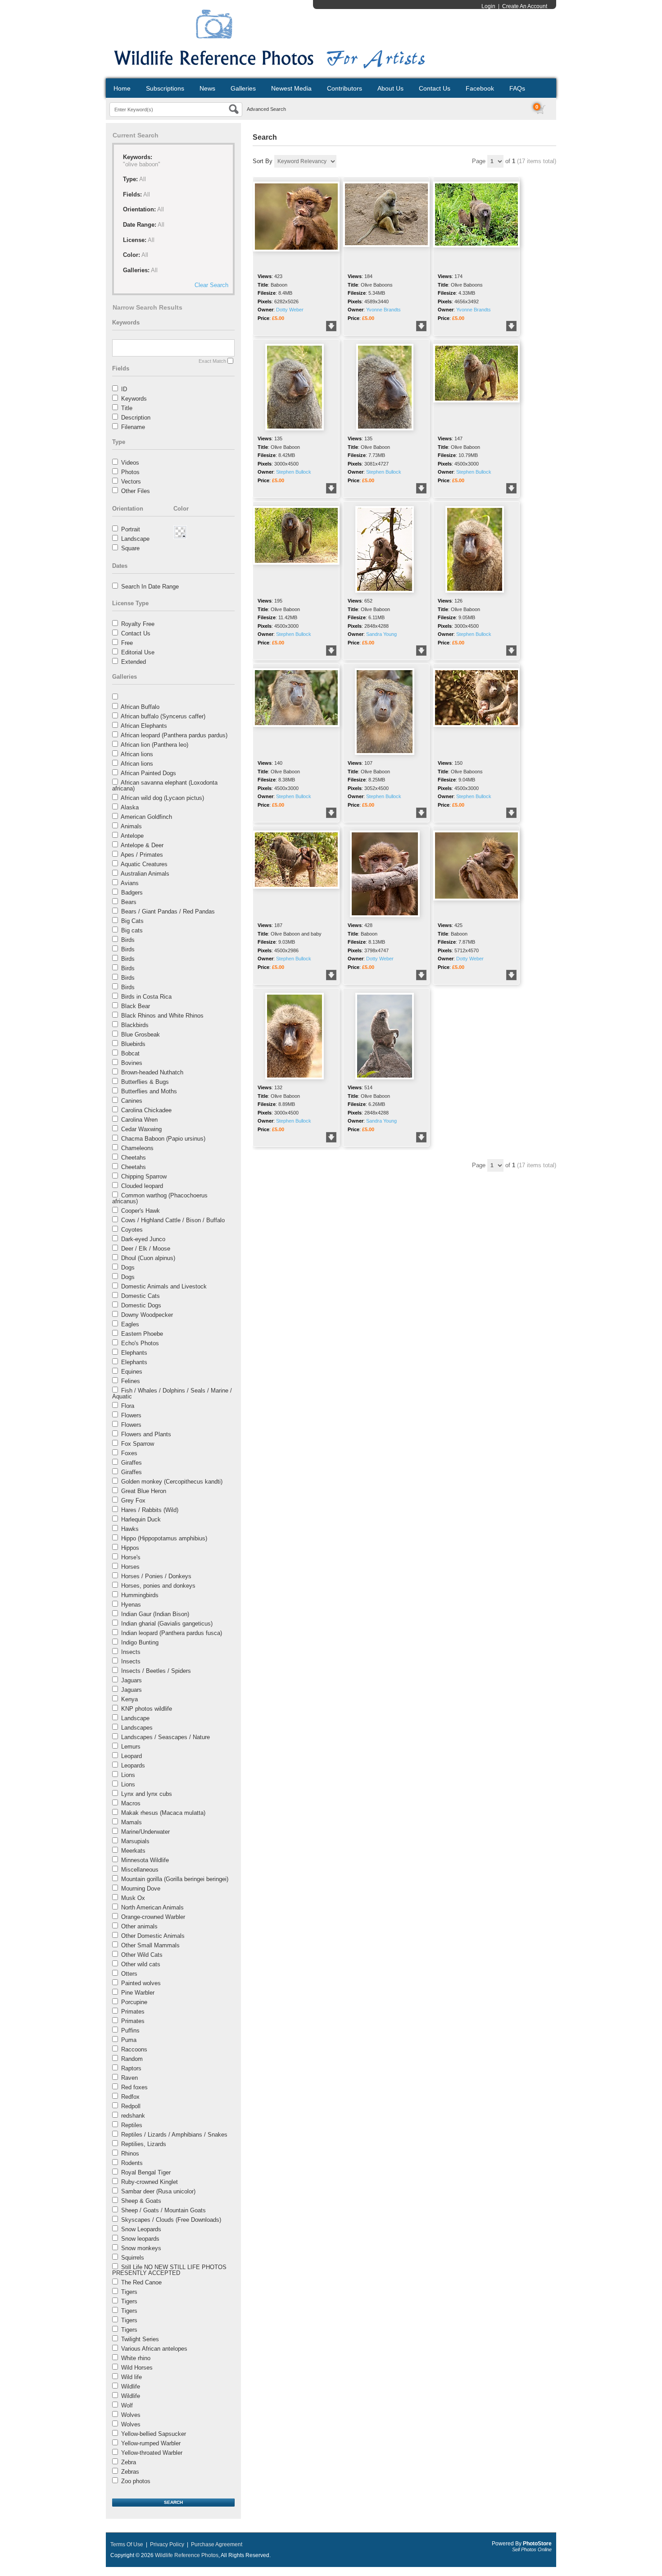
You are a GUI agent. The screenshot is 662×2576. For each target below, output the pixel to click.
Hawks (130, 1529)
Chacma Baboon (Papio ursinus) (163, 1139)
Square (130, 548)
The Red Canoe (141, 2282)
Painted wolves (141, 1983)
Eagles (130, 1324)
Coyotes (132, 1230)
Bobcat (130, 1053)
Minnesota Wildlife (145, 1860)
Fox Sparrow (138, 1444)
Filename (133, 427)
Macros (131, 1803)
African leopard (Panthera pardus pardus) (174, 735)
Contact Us (435, 88)
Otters (129, 1974)
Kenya (129, 1699)
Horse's (131, 1557)
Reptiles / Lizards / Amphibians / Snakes (174, 2135)
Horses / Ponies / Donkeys (156, 1576)
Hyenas (131, 1605)
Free (127, 643)
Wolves (131, 2415)
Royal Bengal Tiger (146, 2172)
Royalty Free (138, 624)
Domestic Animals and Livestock (164, 1286)
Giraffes (131, 1463)
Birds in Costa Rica (146, 997)
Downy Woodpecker (147, 1315)
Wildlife (131, 2386)
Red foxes (134, 2087)
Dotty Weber (290, 310)
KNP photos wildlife (147, 1709)
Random (132, 2059)
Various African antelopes (154, 2349)
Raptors (131, 2068)
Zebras (130, 2472)
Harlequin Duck (141, 1519)
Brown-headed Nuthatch (152, 1072)
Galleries (243, 88)
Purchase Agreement (217, 2544)
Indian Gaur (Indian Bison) (155, 1614)
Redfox (130, 2097)
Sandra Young (381, 634)
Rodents (132, 2163)
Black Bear (136, 1006)
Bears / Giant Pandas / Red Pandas (168, 911)
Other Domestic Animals (153, 1936)
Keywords (134, 399)
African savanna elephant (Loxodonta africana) (165, 786)
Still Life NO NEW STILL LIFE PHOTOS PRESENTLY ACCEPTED (169, 2270)
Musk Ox (133, 1898)
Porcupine (134, 2002)
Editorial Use (138, 652)
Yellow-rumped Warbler (151, 2443)
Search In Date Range (150, 587)
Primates (133, 2012)
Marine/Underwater (145, 1832)
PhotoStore (537, 2544)
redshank (133, 2116)
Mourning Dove (141, 1889)
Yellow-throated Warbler (152, 2453)
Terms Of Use (127, 2544)
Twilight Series (140, 2339)
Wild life (131, 2377)
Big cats (132, 930)
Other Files (136, 491)
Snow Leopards (141, 2229)
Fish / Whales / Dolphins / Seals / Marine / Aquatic (172, 1393)
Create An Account (525, 6)
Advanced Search (266, 109)
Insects (131, 1652)
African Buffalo (140, 707)
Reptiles (132, 2125)
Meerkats (133, 1851)
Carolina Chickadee (146, 1110)
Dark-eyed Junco (143, 1239)
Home (122, 88)
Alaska (130, 807)
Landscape (135, 539)
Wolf (127, 2405)
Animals (131, 826)
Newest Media (291, 88)
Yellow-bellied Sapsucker (154, 2434)
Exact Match (212, 361)
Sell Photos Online (532, 2549)
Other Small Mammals (150, 1945)
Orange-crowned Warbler (153, 1917)
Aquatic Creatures (144, 864)
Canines (132, 1101)
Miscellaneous (140, 1870)
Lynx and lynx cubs (147, 1794)
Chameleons (137, 1148)
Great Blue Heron (144, 1491)
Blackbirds (135, 1025)
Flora (128, 1406)
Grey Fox (133, 1500)
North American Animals (152, 1907)
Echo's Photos (140, 1343)
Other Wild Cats (142, 1955)
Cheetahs (134, 1158)
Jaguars (131, 1680)
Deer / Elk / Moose (146, 1249)
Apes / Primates (142, 855)
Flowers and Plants (146, 1434)
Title (127, 408)
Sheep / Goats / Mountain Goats (163, 2210)
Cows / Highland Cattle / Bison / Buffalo (173, 1220)
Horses (130, 1567)
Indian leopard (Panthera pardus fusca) (172, 1633)
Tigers (129, 2292)
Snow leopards (140, 2239)
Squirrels (133, 2258)
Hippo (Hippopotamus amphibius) (164, 1538)
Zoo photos (136, 2481)
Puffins (130, 2030)
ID (124, 389)
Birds (128, 940)
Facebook (480, 88)
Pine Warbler (138, 1993)
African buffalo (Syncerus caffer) (163, 716)
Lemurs (131, 1747)
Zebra (129, 2462)
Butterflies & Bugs (145, 1082)
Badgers (132, 893)
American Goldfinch (146, 817)
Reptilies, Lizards (144, 2144)
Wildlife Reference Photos (187, 2555)
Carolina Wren (139, 1120)
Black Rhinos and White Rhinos (162, 1016)
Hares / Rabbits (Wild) (150, 1510)
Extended (134, 662)
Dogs (128, 1267)
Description (136, 418)
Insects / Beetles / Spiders (156, 1671)
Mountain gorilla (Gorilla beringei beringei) (175, 1879)
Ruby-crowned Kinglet (150, 2182)
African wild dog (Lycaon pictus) (162, 798)
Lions (128, 1775)
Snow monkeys (141, 2248)
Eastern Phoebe (142, 1334)
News (207, 88)
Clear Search (211, 285)
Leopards (133, 1765)
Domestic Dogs (141, 1305)
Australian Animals (145, 874)
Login (488, 6)
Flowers (131, 1415)
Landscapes (137, 1728)
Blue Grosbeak (141, 1035)
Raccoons (134, 2049)
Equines (132, 1372)
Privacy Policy (167, 2544)
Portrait (131, 529)
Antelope (132, 836)
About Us (390, 88)
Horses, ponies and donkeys (158, 1586)
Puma (129, 2040)
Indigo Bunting (140, 1642)
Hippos (130, 1548)
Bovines (132, 1063)
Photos (130, 472)
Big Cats (132, 921)
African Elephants (144, 726)
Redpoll (131, 2106)
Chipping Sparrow (144, 1176)
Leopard (131, 1756)
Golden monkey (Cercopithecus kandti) (172, 1482)
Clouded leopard (142, 1186)
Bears (129, 902)
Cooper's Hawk (141, 1211)
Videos (130, 463)
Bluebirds (133, 1044)
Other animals (139, 1926)
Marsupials (135, 1841)
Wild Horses (137, 2368)
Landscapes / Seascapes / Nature (165, 1737)
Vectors (131, 482)
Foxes (129, 1453)
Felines (131, 1381)
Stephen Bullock (294, 472)
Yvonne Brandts (383, 310)
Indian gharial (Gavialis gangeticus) (167, 1624)
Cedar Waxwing (141, 1129)
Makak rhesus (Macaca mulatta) (163, 1813)
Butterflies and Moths (149, 1091)
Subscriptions (165, 88)
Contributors (345, 88)
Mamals (131, 1822)
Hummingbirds (140, 1595)
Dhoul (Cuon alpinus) (148, 1258)
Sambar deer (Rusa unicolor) (158, 2191)
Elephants (134, 1353)
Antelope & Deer (142, 845)
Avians (130, 883)
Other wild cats (141, 1964)
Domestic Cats (141, 1296)
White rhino (136, 2358)
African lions (137, 754)
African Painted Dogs (148, 773)
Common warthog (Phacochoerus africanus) (160, 1198)
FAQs (517, 88)
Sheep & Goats (141, 2201)
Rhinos (130, 2154)
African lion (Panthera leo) (154, 745)
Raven (129, 2078)
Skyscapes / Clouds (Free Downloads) (171, 2220)
